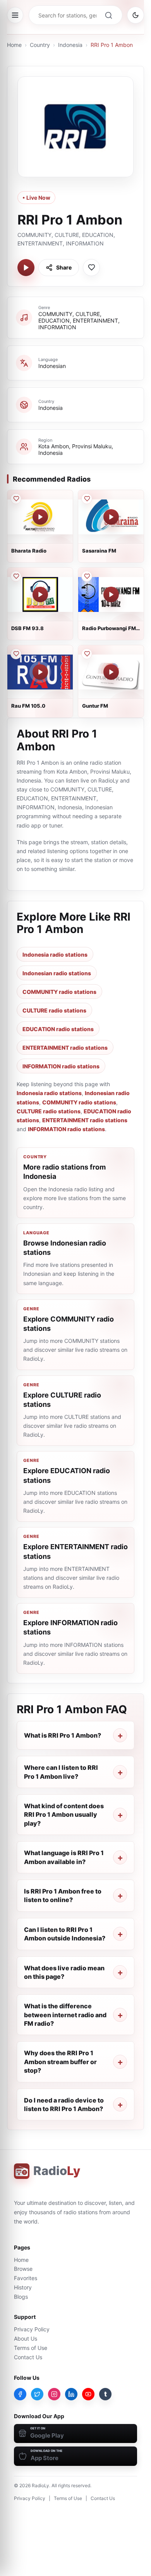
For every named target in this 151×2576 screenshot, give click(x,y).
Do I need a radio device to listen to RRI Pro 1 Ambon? (64, 2104)
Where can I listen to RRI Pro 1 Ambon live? (61, 1772)
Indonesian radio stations (57, 973)
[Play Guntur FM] (111, 672)
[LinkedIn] (71, 2394)
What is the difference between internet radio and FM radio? (65, 2015)
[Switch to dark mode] (136, 15)
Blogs (21, 2297)
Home (14, 45)
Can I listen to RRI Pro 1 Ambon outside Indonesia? (65, 1934)
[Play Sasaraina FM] (111, 517)
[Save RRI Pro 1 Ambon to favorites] (91, 268)
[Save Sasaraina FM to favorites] (87, 499)
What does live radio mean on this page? (64, 1972)
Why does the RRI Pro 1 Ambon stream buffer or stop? (60, 2062)
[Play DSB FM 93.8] (40, 594)
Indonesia (70, 45)
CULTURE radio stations (54, 1010)
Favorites (26, 2278)
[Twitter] (37, 2394)
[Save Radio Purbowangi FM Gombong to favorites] (87, 576)
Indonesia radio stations (55, 955)
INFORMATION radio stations (61, 1066)
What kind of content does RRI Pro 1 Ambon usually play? (64, 1815)
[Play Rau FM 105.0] (40, 672)
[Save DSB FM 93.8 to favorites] (16, 576)
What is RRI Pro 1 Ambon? (63, 1735)
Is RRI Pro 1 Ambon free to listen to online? (63, 1895)
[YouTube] (88, 2394)
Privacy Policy (32, 2329)
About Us (26, 2338)
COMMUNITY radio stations (59, 992)
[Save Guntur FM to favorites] (87, 654)
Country (40, 45)
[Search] (108, 15)
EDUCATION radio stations (58, 1029)
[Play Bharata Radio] (40, 517)
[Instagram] (54, 2394)
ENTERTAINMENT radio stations (65, 1048)
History (23, 2287)
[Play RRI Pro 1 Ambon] (26, 268)
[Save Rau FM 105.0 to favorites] (16, 654)
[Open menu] (15, 15)
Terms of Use (31, 2348)
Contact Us (28, 2357)
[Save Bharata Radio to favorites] (16, 499)
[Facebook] (20, 2394)
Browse (23, 2269)
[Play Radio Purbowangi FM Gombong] (111, 594)
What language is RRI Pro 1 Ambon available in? (64, 1857)
